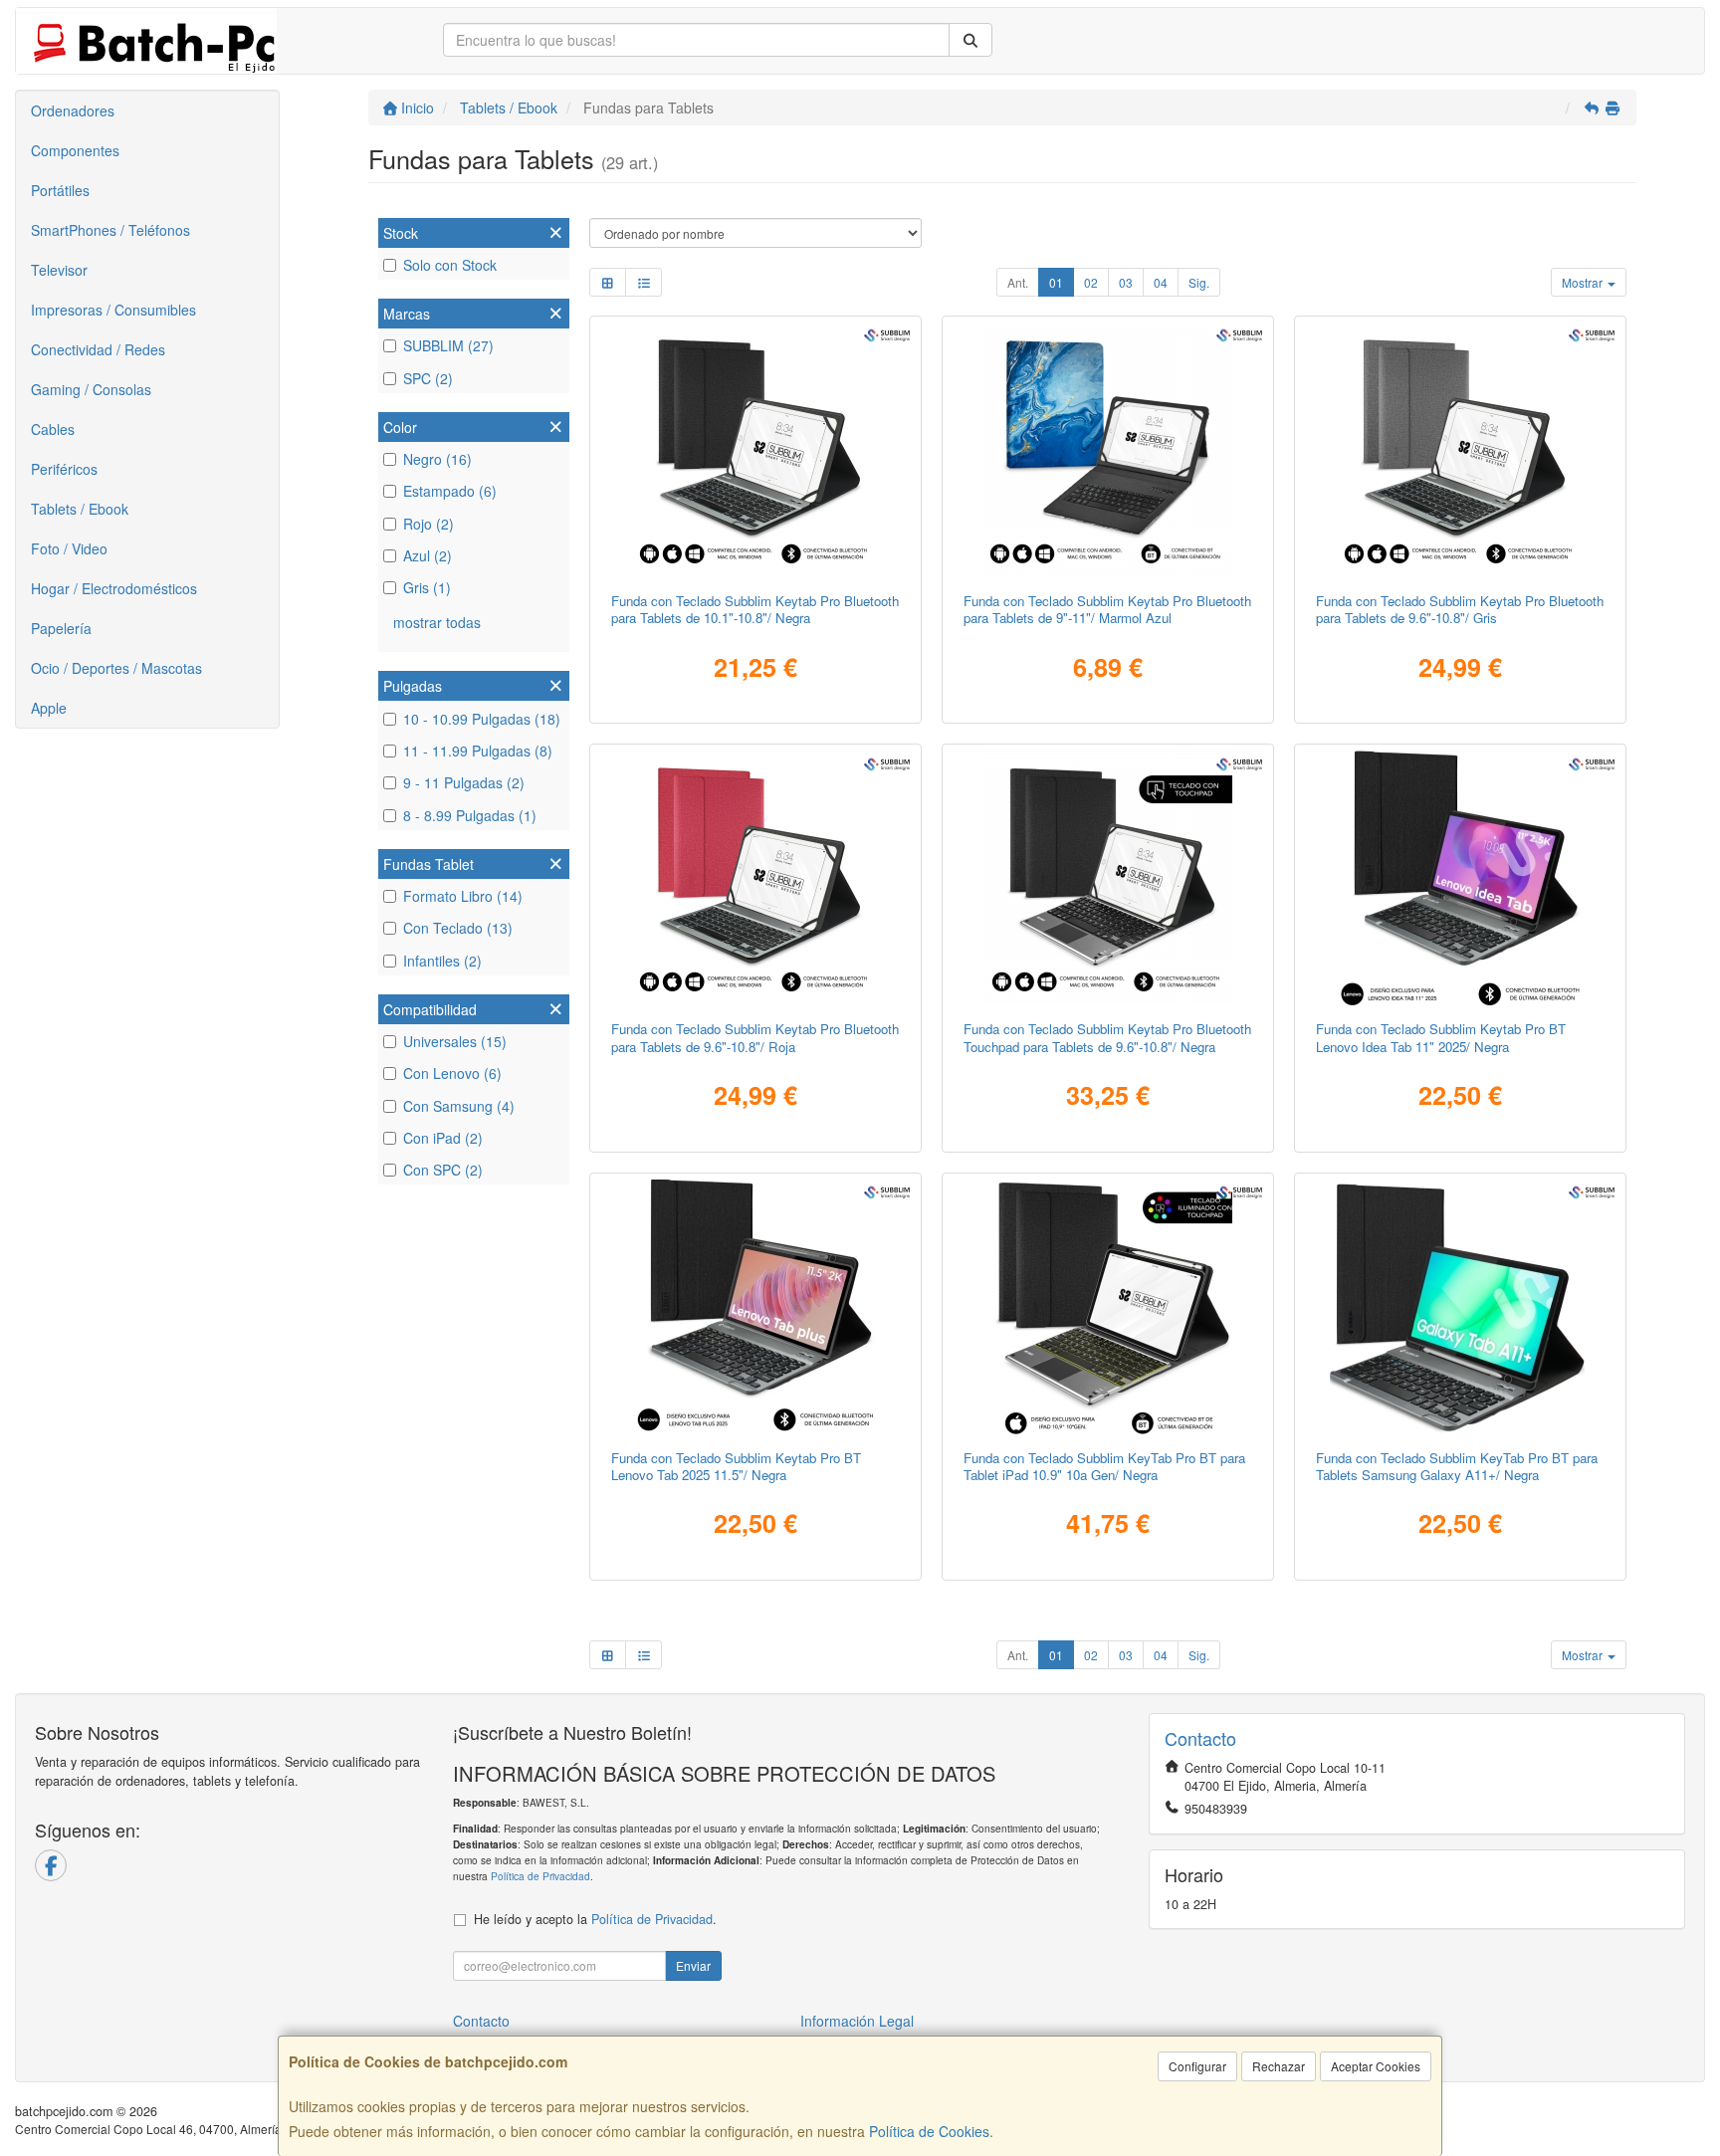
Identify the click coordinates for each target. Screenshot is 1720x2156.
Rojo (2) (429, 524)
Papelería (61, 628)
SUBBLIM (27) (448, 345)
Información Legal (857, 2021)
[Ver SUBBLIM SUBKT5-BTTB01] (1108, 450)
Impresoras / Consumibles (113, 310)
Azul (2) (428, 555)
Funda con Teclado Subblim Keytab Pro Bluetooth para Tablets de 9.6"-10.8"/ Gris (1460, 609)
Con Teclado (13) (458, 928)
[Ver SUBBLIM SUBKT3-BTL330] (756, 1307)
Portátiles (60, 190)
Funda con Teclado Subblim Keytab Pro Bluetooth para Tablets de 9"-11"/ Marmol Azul (1107, 609)
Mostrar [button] (1584, 282)
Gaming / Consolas (91, 389)
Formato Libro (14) (463, 896)
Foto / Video (69, 548)
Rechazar (1279, 2066)
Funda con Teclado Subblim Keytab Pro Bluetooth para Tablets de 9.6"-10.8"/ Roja (755, 1037)
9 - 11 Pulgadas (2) (464, 782)
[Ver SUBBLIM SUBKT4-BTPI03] (1108, 1307)
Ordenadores (73, 110)
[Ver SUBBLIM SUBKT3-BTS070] (1461, 1307)
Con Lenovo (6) (452, 1073)
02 (1091, 282)
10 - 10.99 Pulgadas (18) (482, 719)
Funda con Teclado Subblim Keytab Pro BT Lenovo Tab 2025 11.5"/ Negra (736, 1466)
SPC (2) (428, 378)
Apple (49, 708)
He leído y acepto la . (595, 1919)
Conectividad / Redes (98, 349)
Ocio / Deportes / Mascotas (116, 668)
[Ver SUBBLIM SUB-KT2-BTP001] (1108, 878)
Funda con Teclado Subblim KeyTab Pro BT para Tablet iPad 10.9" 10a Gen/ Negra (1104, 1466)
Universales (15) (455, 1041)
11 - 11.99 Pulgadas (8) (478, 751)
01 (1056, 282)
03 (1126, 282)
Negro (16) (437, 459)
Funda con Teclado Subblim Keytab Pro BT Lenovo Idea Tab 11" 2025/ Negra (1441, 1037)
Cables (53, 429)
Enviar (693, 1965)
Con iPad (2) (443, 1138)
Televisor (59, 270)
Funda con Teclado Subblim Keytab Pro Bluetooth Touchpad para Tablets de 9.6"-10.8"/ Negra (1107, 1037)
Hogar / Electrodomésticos (114, 588)
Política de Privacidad (540, 1876)
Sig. (1199, 282)
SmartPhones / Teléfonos (110, 230)
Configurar (1197, 2066)
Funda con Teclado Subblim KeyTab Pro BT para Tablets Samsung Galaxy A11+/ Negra (1457, 1466)
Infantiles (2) (442, 961)
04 (1161, 282)
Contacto (481, 2021)
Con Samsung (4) (459, 1106)
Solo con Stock (450, 265)
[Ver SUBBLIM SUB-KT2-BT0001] (756, 450)
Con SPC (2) (443, 1170)
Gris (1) (427, 587)
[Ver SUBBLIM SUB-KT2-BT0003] (756, 878)
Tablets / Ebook (80, 509)
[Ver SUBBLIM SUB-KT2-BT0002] (1461, 450)
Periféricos (64, 469)
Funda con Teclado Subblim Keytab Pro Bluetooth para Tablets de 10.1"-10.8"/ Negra (755, 609)
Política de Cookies (929, 2131)
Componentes (75, 150)
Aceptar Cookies (1376, 2066)
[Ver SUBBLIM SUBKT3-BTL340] (1461, 878)
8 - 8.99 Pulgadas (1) (470, 815)
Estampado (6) (450, 491)
